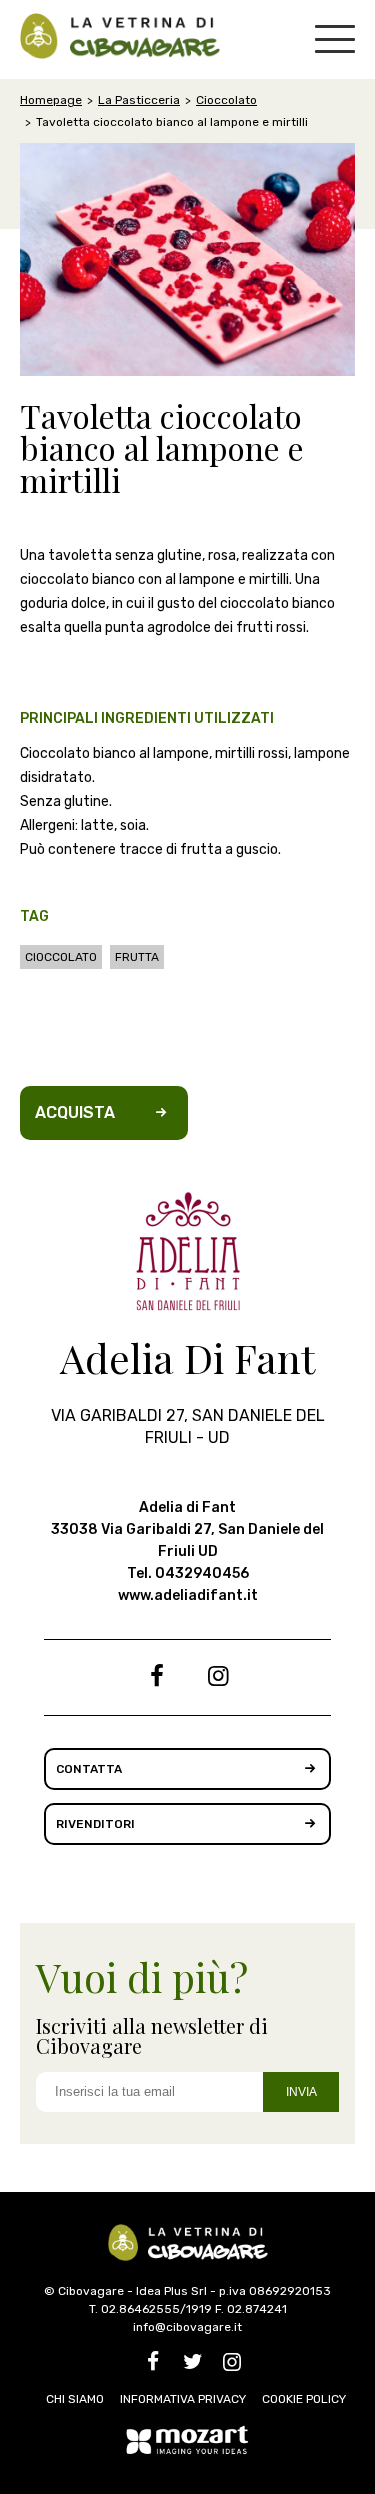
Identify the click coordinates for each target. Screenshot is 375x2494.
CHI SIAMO (75, 2399)
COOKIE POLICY (304, 2399)
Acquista (75, 1112)
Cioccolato (226, 100)
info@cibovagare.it (187, 2327)
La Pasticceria (139, 100)
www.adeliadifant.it (188, 1595)
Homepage (51, 100)
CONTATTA (89, 1769)
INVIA (301, 2092)
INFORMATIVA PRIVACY (183, 2399)
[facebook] (157, 1679)
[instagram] (219, 1679)
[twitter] (192, 2365)
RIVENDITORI (95, 1824)
